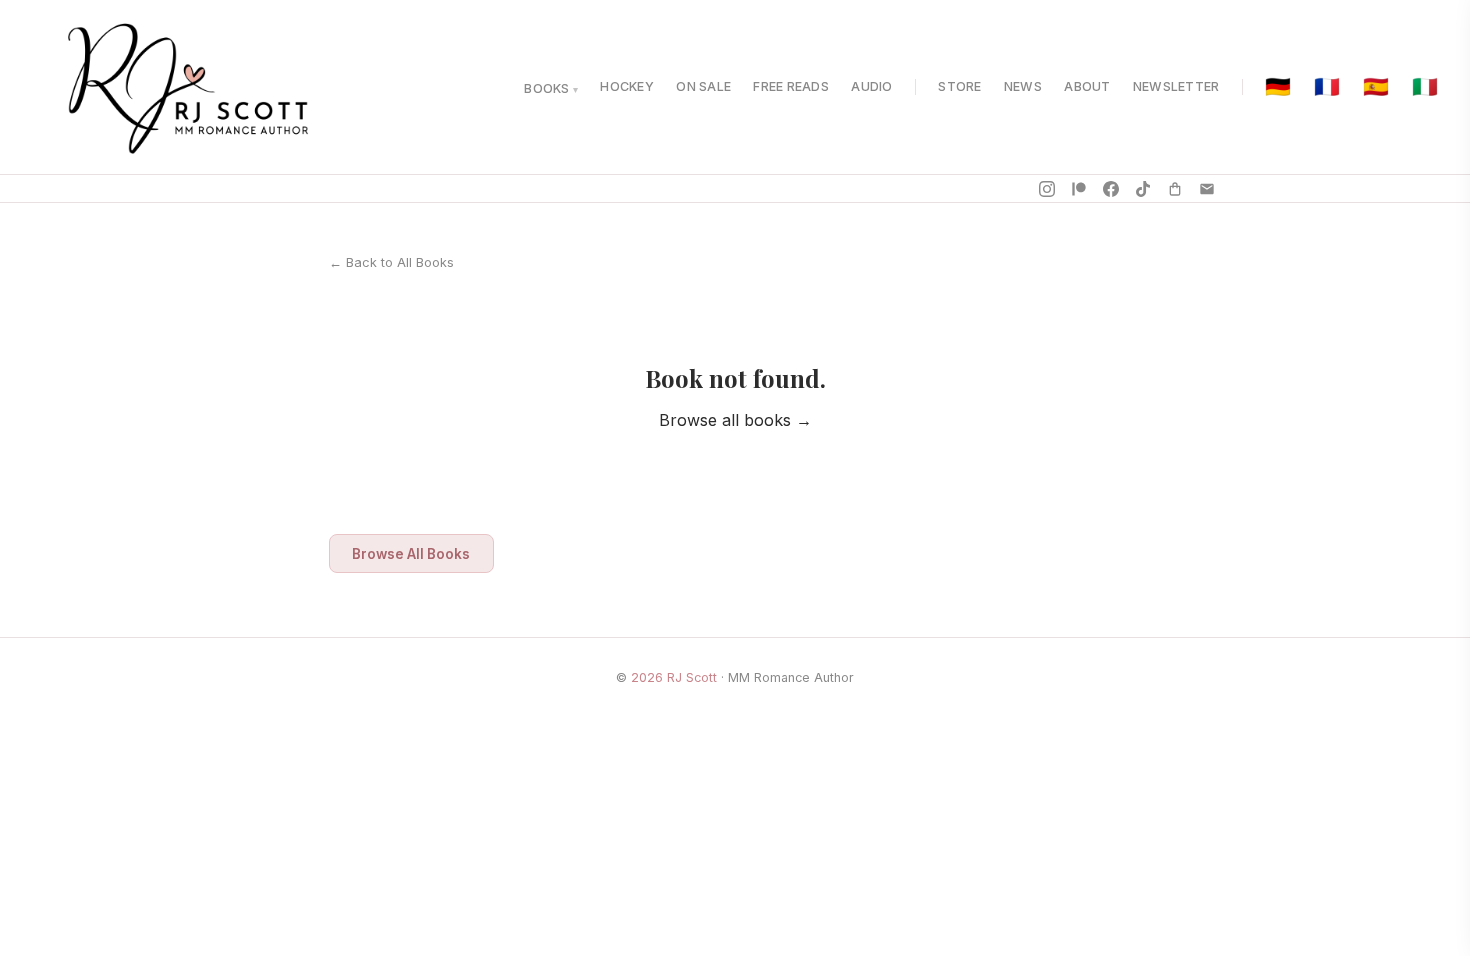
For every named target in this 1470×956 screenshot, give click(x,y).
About (1087, 86)
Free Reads (791, 86)
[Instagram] (1047, 189)
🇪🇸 (1376, 87)
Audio (871, 86)
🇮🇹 (1425, 87)
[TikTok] (1143, 189)
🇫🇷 (1327, 87)
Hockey (627, 86)
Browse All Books (411, 554)
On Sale (703, 86)
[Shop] (1175, 189)
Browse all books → (735, 420)
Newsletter (1176, 86)
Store (959, 86)
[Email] (1207, 189)
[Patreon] (1079, 189)
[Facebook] (1111, 189)
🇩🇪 (1278, 87)
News (1023, 86)
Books (546, 88)
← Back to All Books (391, 262)
